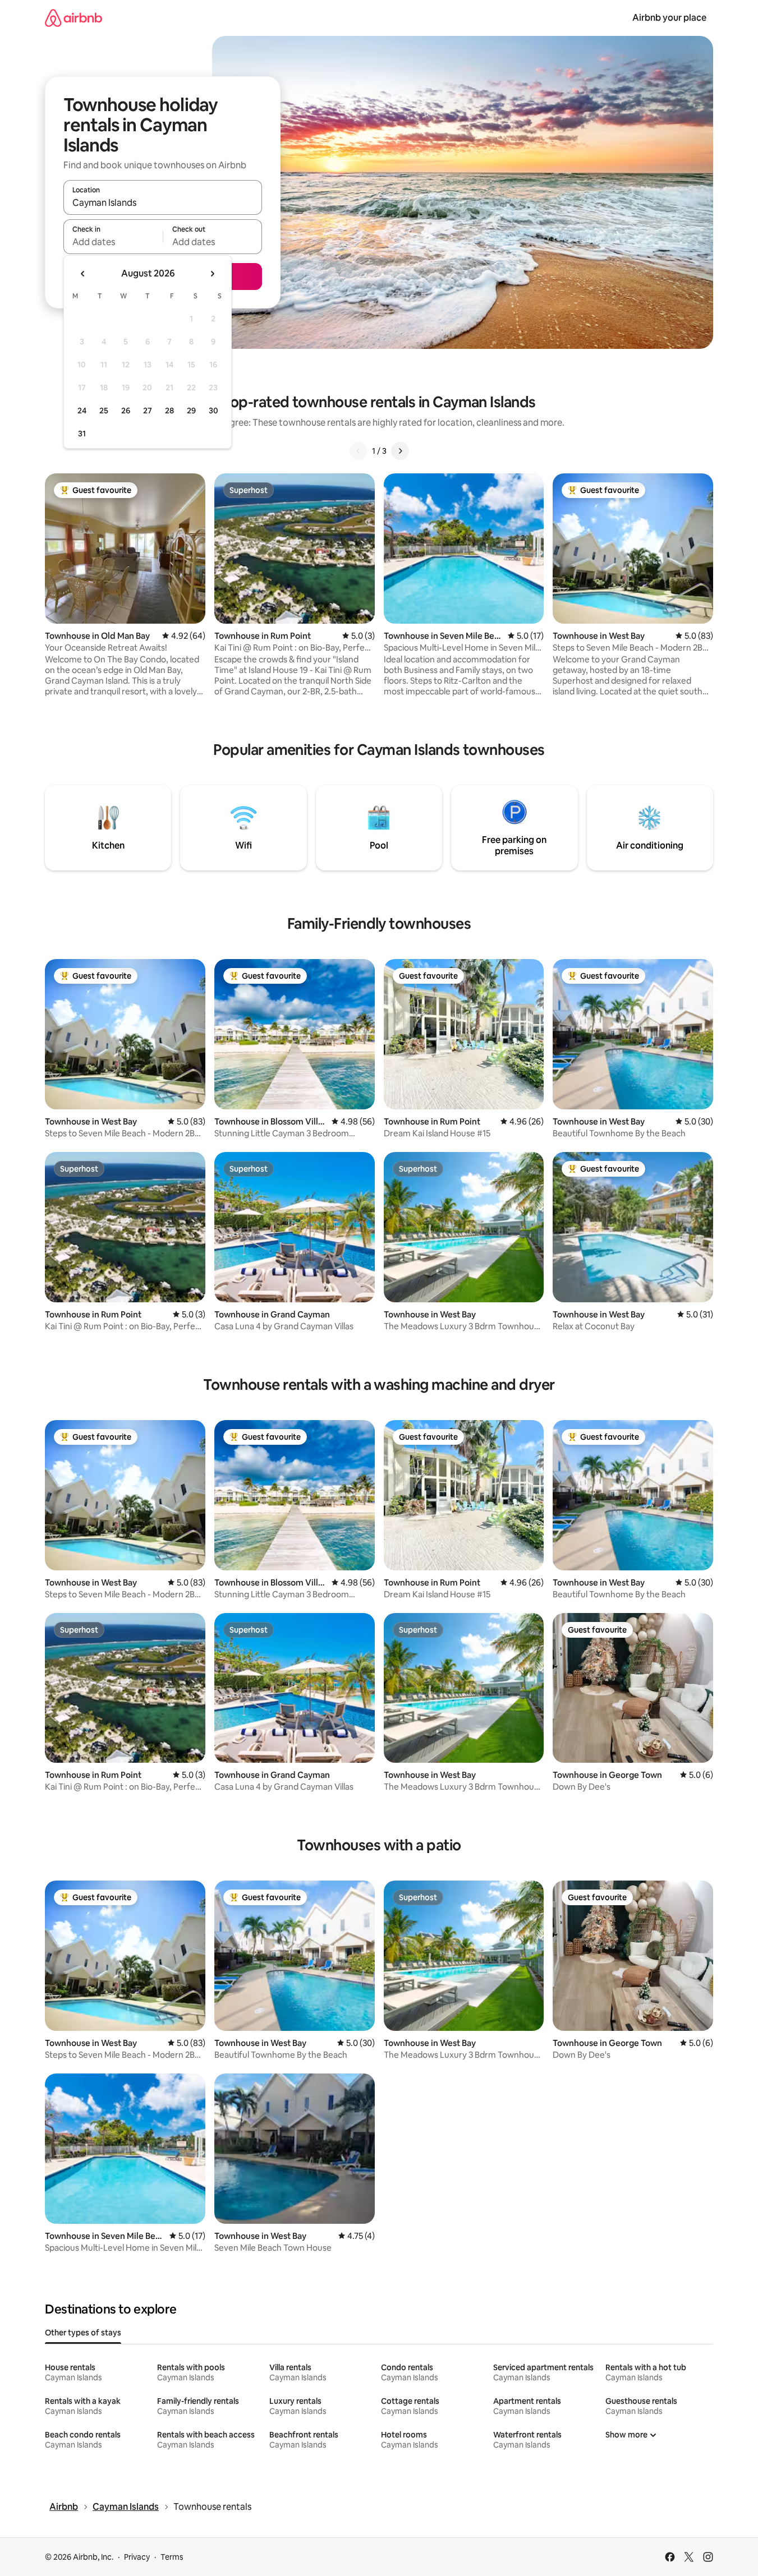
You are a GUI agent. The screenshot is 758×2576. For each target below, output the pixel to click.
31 (82, 434)
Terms (172, 2557)
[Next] (400, 451)
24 (82, 411)
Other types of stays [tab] (83, 2333)
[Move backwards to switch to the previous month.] (83, 274)
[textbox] (113, 242)
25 (104, 411)
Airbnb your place (669, 18)
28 (169, 411)
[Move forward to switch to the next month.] (212, 274)
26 (126, 411)
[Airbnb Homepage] (73, 18)
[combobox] (163, 202)
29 (191, 411)
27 (148, 411)
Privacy (137, 2557)
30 (213, 411)
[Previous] (359, 451)
